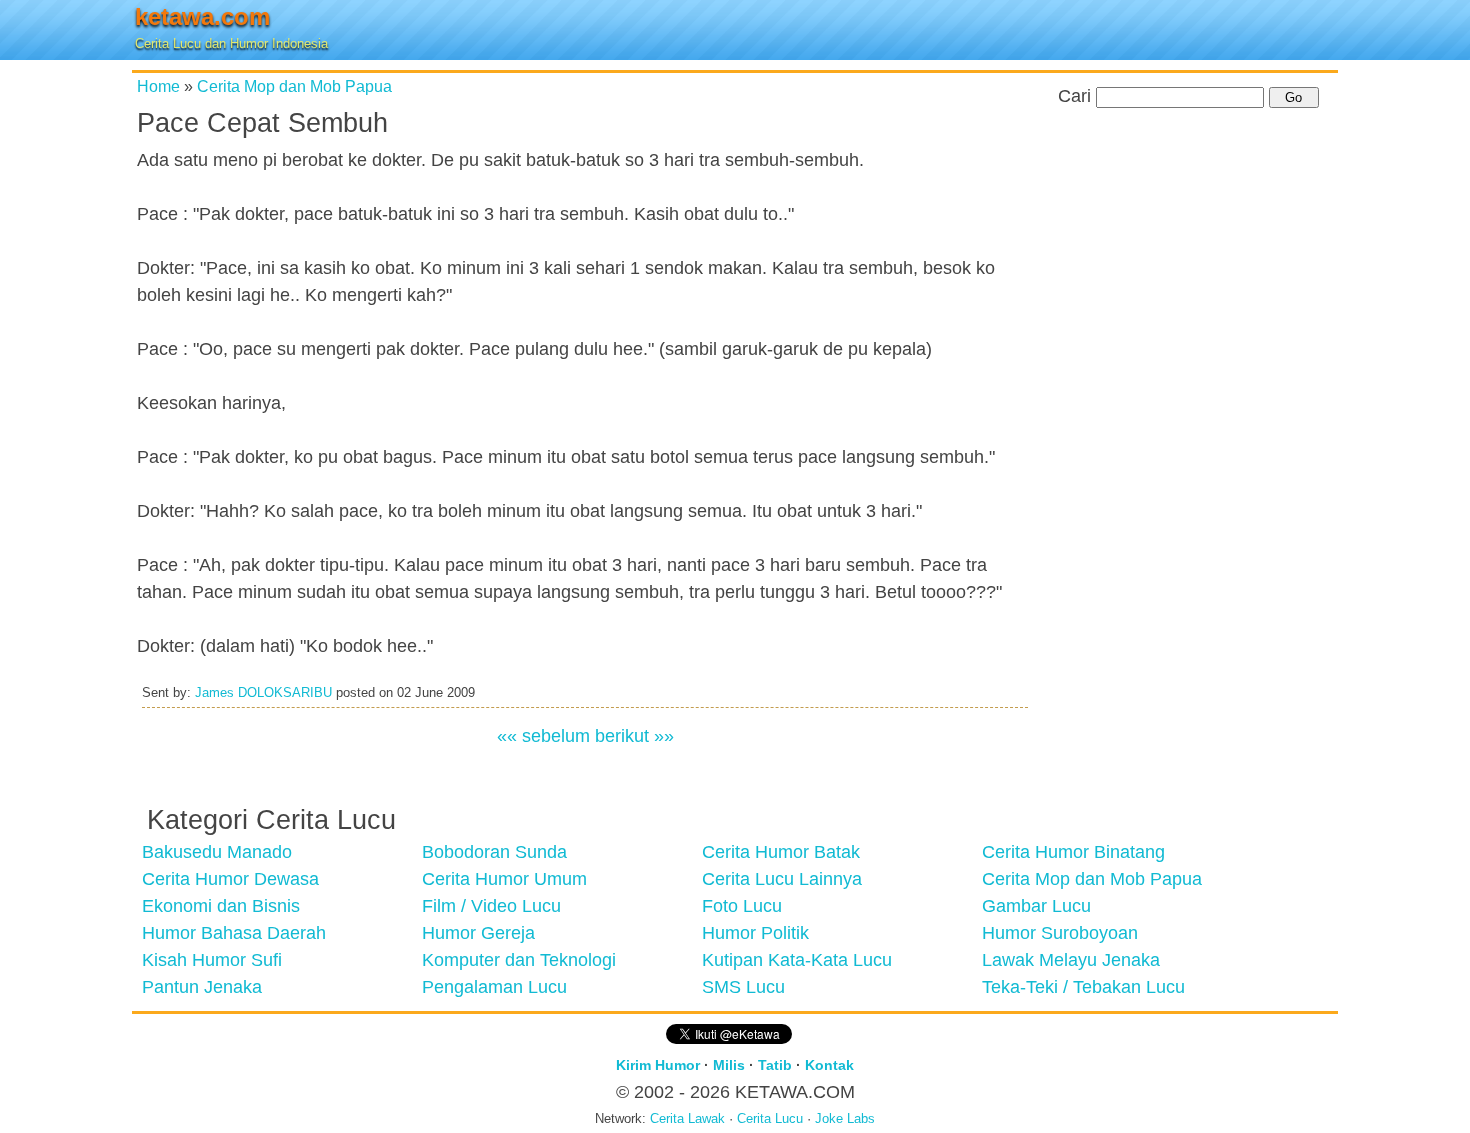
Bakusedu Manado (217, 852)
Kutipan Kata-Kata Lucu (797, 960)
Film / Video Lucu (491, 906)
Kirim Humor (658, 1065)
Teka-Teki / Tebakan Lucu (1083, 987)
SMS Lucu (743, 987)
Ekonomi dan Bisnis (221, 906)
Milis (729, 1065)
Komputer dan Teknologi (519, 960)
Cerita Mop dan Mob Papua (294, 86)
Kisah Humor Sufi (212, 960)
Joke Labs (845, 1119)
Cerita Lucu (770, 1119)
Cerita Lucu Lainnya (782, 879)
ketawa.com (202, 16)
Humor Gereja (478, 933)
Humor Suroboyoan (1060, 933)
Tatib (775, 1065)
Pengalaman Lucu (494, 987)
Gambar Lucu (1036, 906)
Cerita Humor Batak (781, 852)
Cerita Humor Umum (504, 879)
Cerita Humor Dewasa (230, 879)
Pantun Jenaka (202, 987)
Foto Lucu (742, 906)
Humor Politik (755, 933)
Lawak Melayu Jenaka (1071, 960)
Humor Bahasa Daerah (234, 933)
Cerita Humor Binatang (1073, 852)
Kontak (829, 1065)
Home (158, 86)
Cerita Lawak (687, 1119)
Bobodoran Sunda (494, 852)
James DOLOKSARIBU (263, 693)
